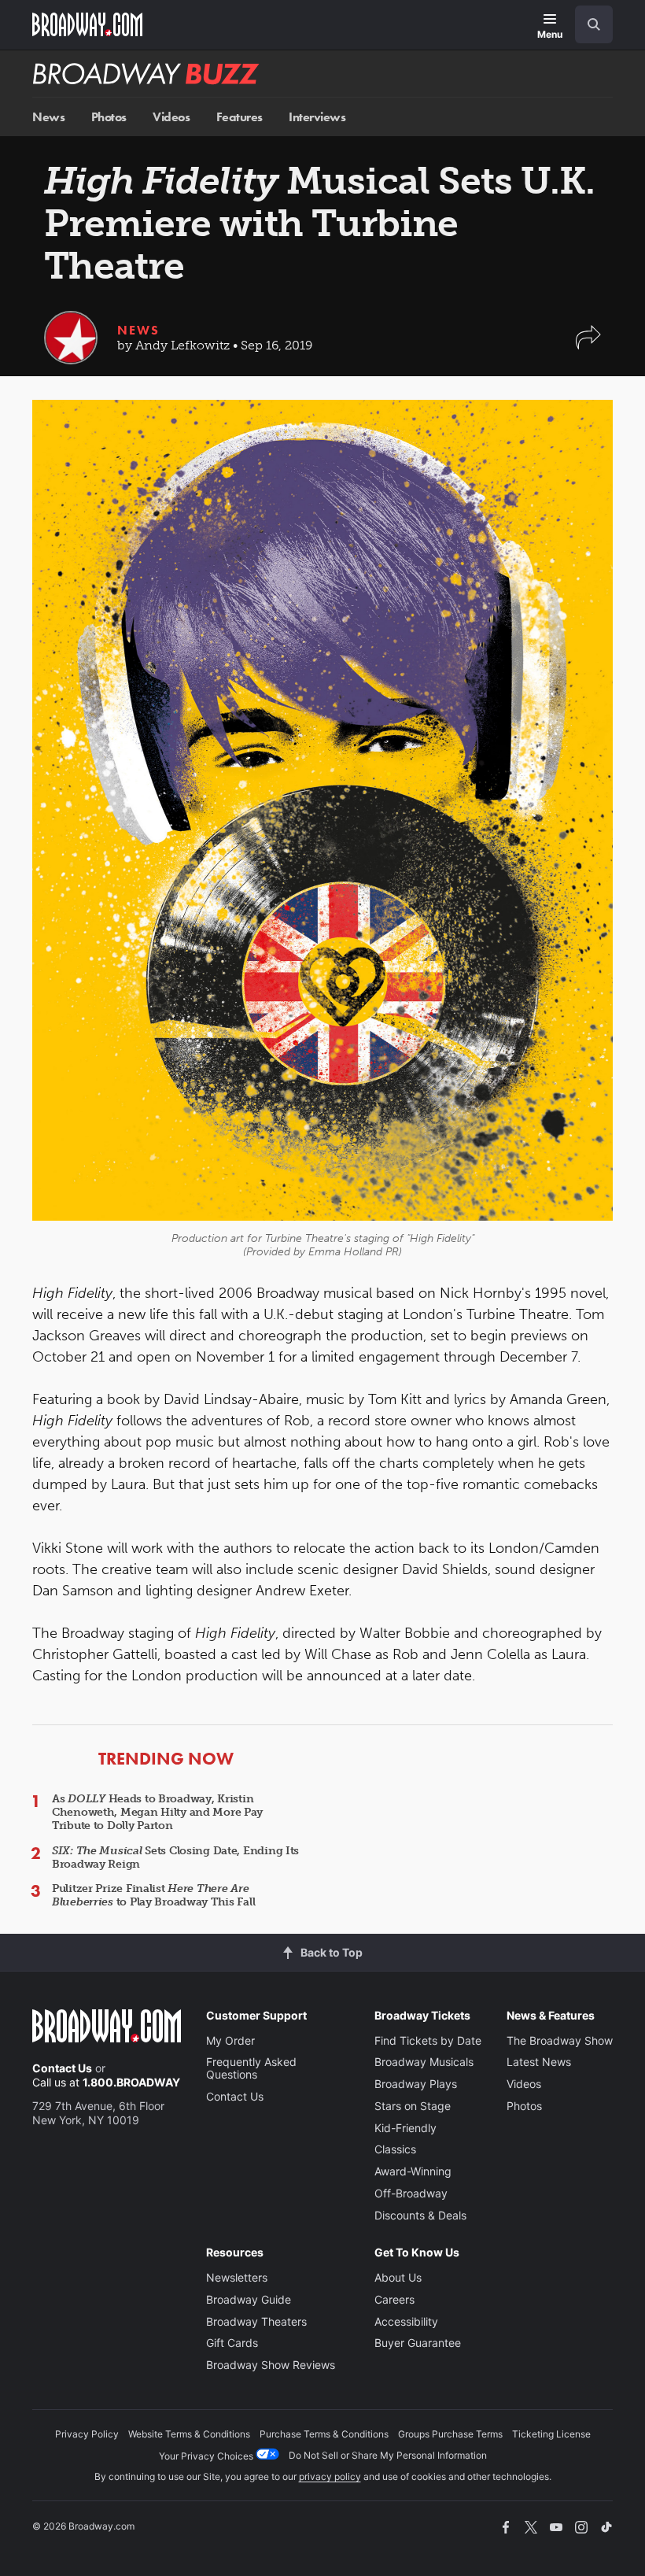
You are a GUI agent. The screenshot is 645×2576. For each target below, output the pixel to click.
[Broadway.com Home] (87, 24)
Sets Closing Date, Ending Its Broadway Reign (175, 1857)
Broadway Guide (249, 2299)
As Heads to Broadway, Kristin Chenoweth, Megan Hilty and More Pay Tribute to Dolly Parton (157, 1812)
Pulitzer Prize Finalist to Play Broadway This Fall (153, 1895)
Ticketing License (551, 2434)
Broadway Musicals (424, 2062)
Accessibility (406, 2321)
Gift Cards (232, 2343)
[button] (588, 345)
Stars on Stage (413, 2106)
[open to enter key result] (594, 24)
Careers (394, 2299)
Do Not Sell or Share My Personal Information (388, 2455)
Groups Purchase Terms (450, 2434)
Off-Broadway (411, 2193)
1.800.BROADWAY (131, 2082)
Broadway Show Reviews (271, 2365)
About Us (398, 2277)
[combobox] (588, 24)
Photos (109, 117)
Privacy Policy (87, 2434)
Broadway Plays (416, 2084)
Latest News (539, 2062)
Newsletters (237, 2277)
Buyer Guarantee (418, 2343)
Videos (171, 117)
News (48, 117)
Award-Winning (413, 2171)
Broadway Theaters (256, 2321)
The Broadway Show (560, 2040)
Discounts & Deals (420, 2215)
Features (240, 117)
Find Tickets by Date (428, 2040)
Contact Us (62, 2068)
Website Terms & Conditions (189, 2434)
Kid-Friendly (405, 2128)
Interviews (317, 117)
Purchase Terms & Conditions (324, 2434)
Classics (395, 2149)
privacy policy (330, 2476)
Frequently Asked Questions (251, 2068)
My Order (230, 2040)
